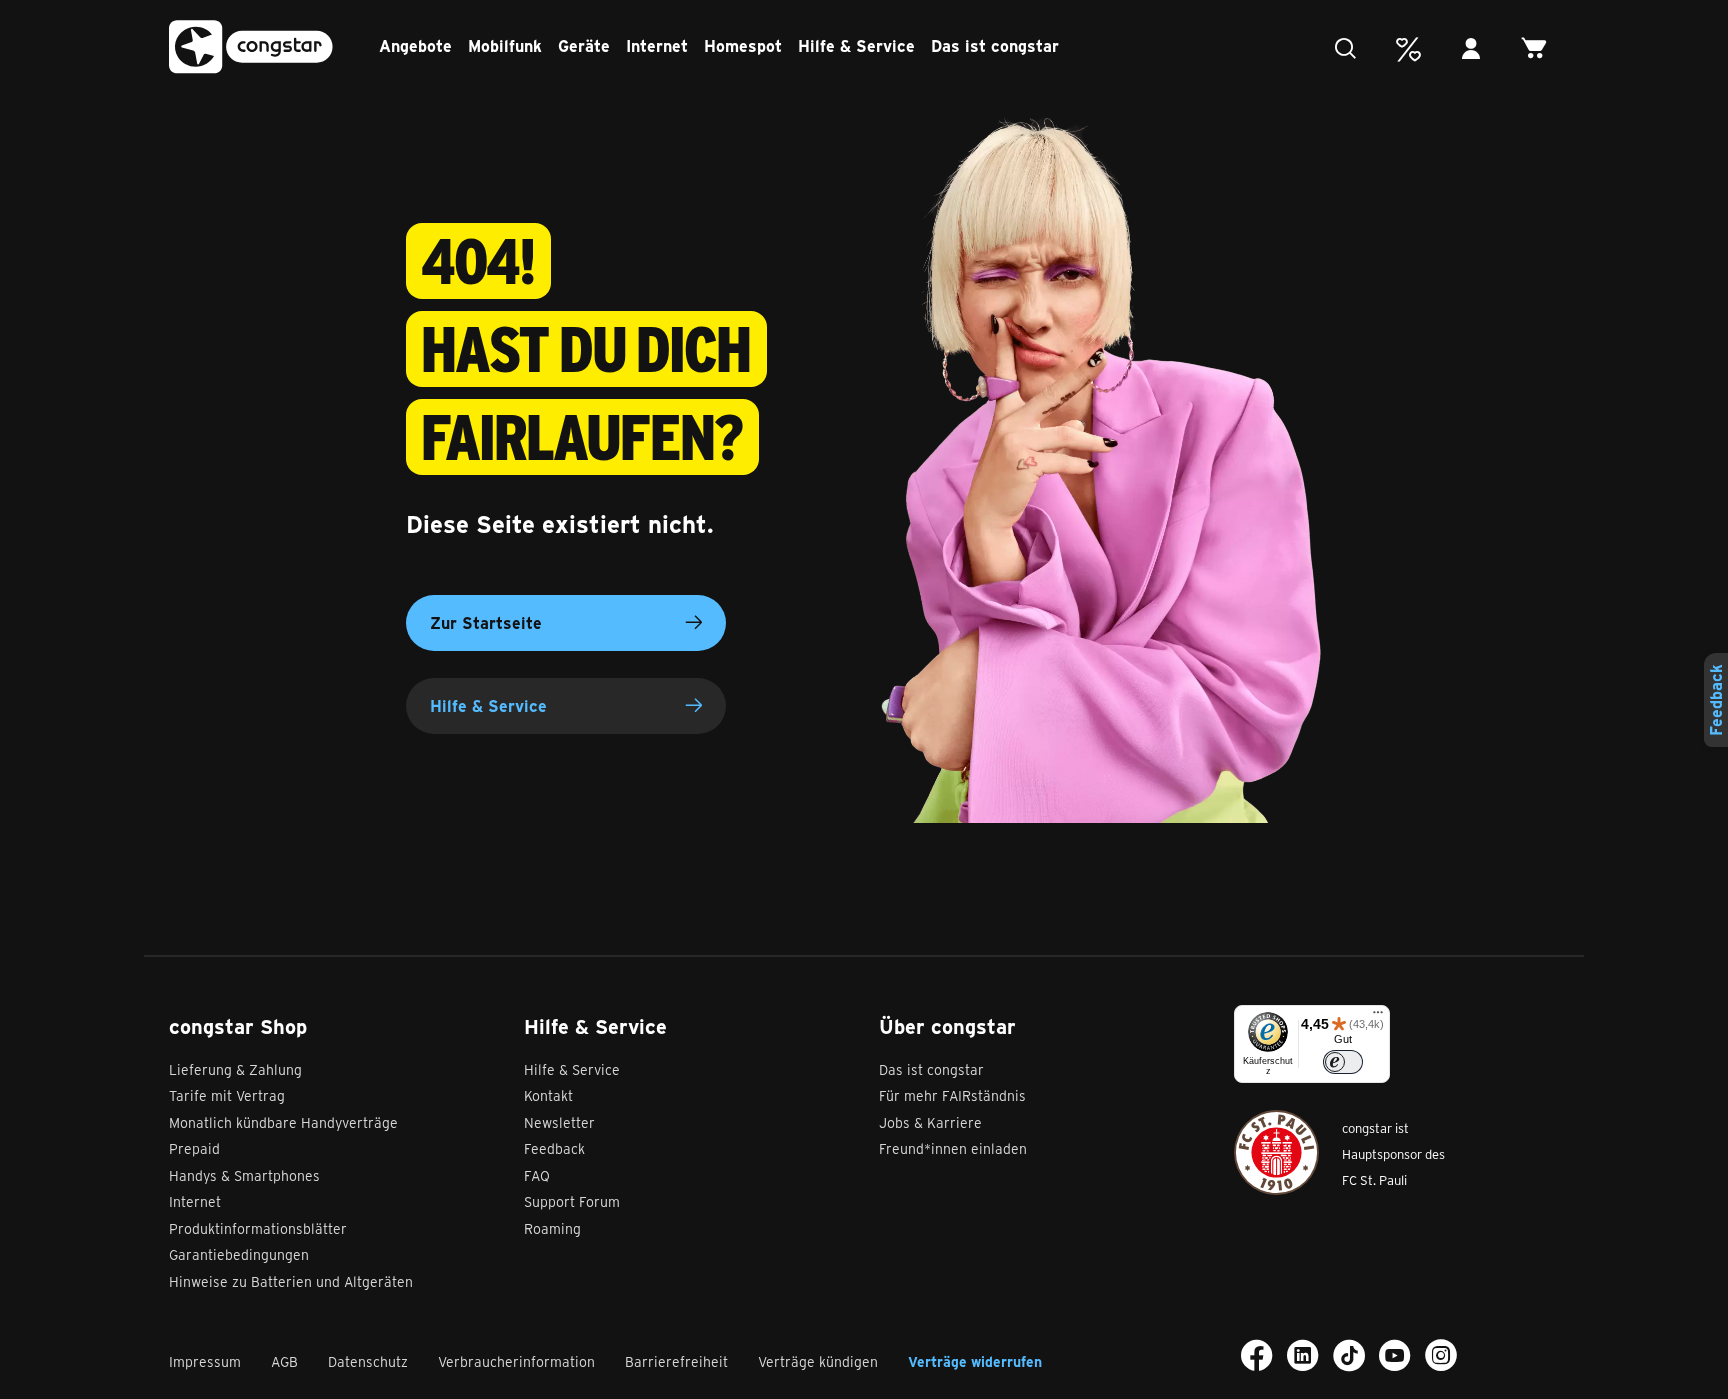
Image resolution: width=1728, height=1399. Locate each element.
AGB (284, 1361)
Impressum (205, 1361)
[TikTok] (1349, 1355)
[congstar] (251, 47)
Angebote (415, 45)
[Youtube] (1395, 1355)
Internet (657, 45)
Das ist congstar (995, 45)
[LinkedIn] (1303, 1355)
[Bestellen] (1539, 49)
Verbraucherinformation (516, 1361)
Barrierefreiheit (676, 1361)
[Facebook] (1257, 1355)
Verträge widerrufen (975, 1361)
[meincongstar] (1476, 49)
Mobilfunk (505, 45)
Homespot (743, 45)
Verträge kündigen (818, 1361)
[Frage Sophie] (1350, 49)
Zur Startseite (486, 622)
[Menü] (1378, 1017)
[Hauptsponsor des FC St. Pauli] (1276, 1152)
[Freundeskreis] (1413, 49)
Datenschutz (368, 1361)
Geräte (584, 45)
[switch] (1343, 1062)
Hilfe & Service (856, 45)
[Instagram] (1441, 1355)
